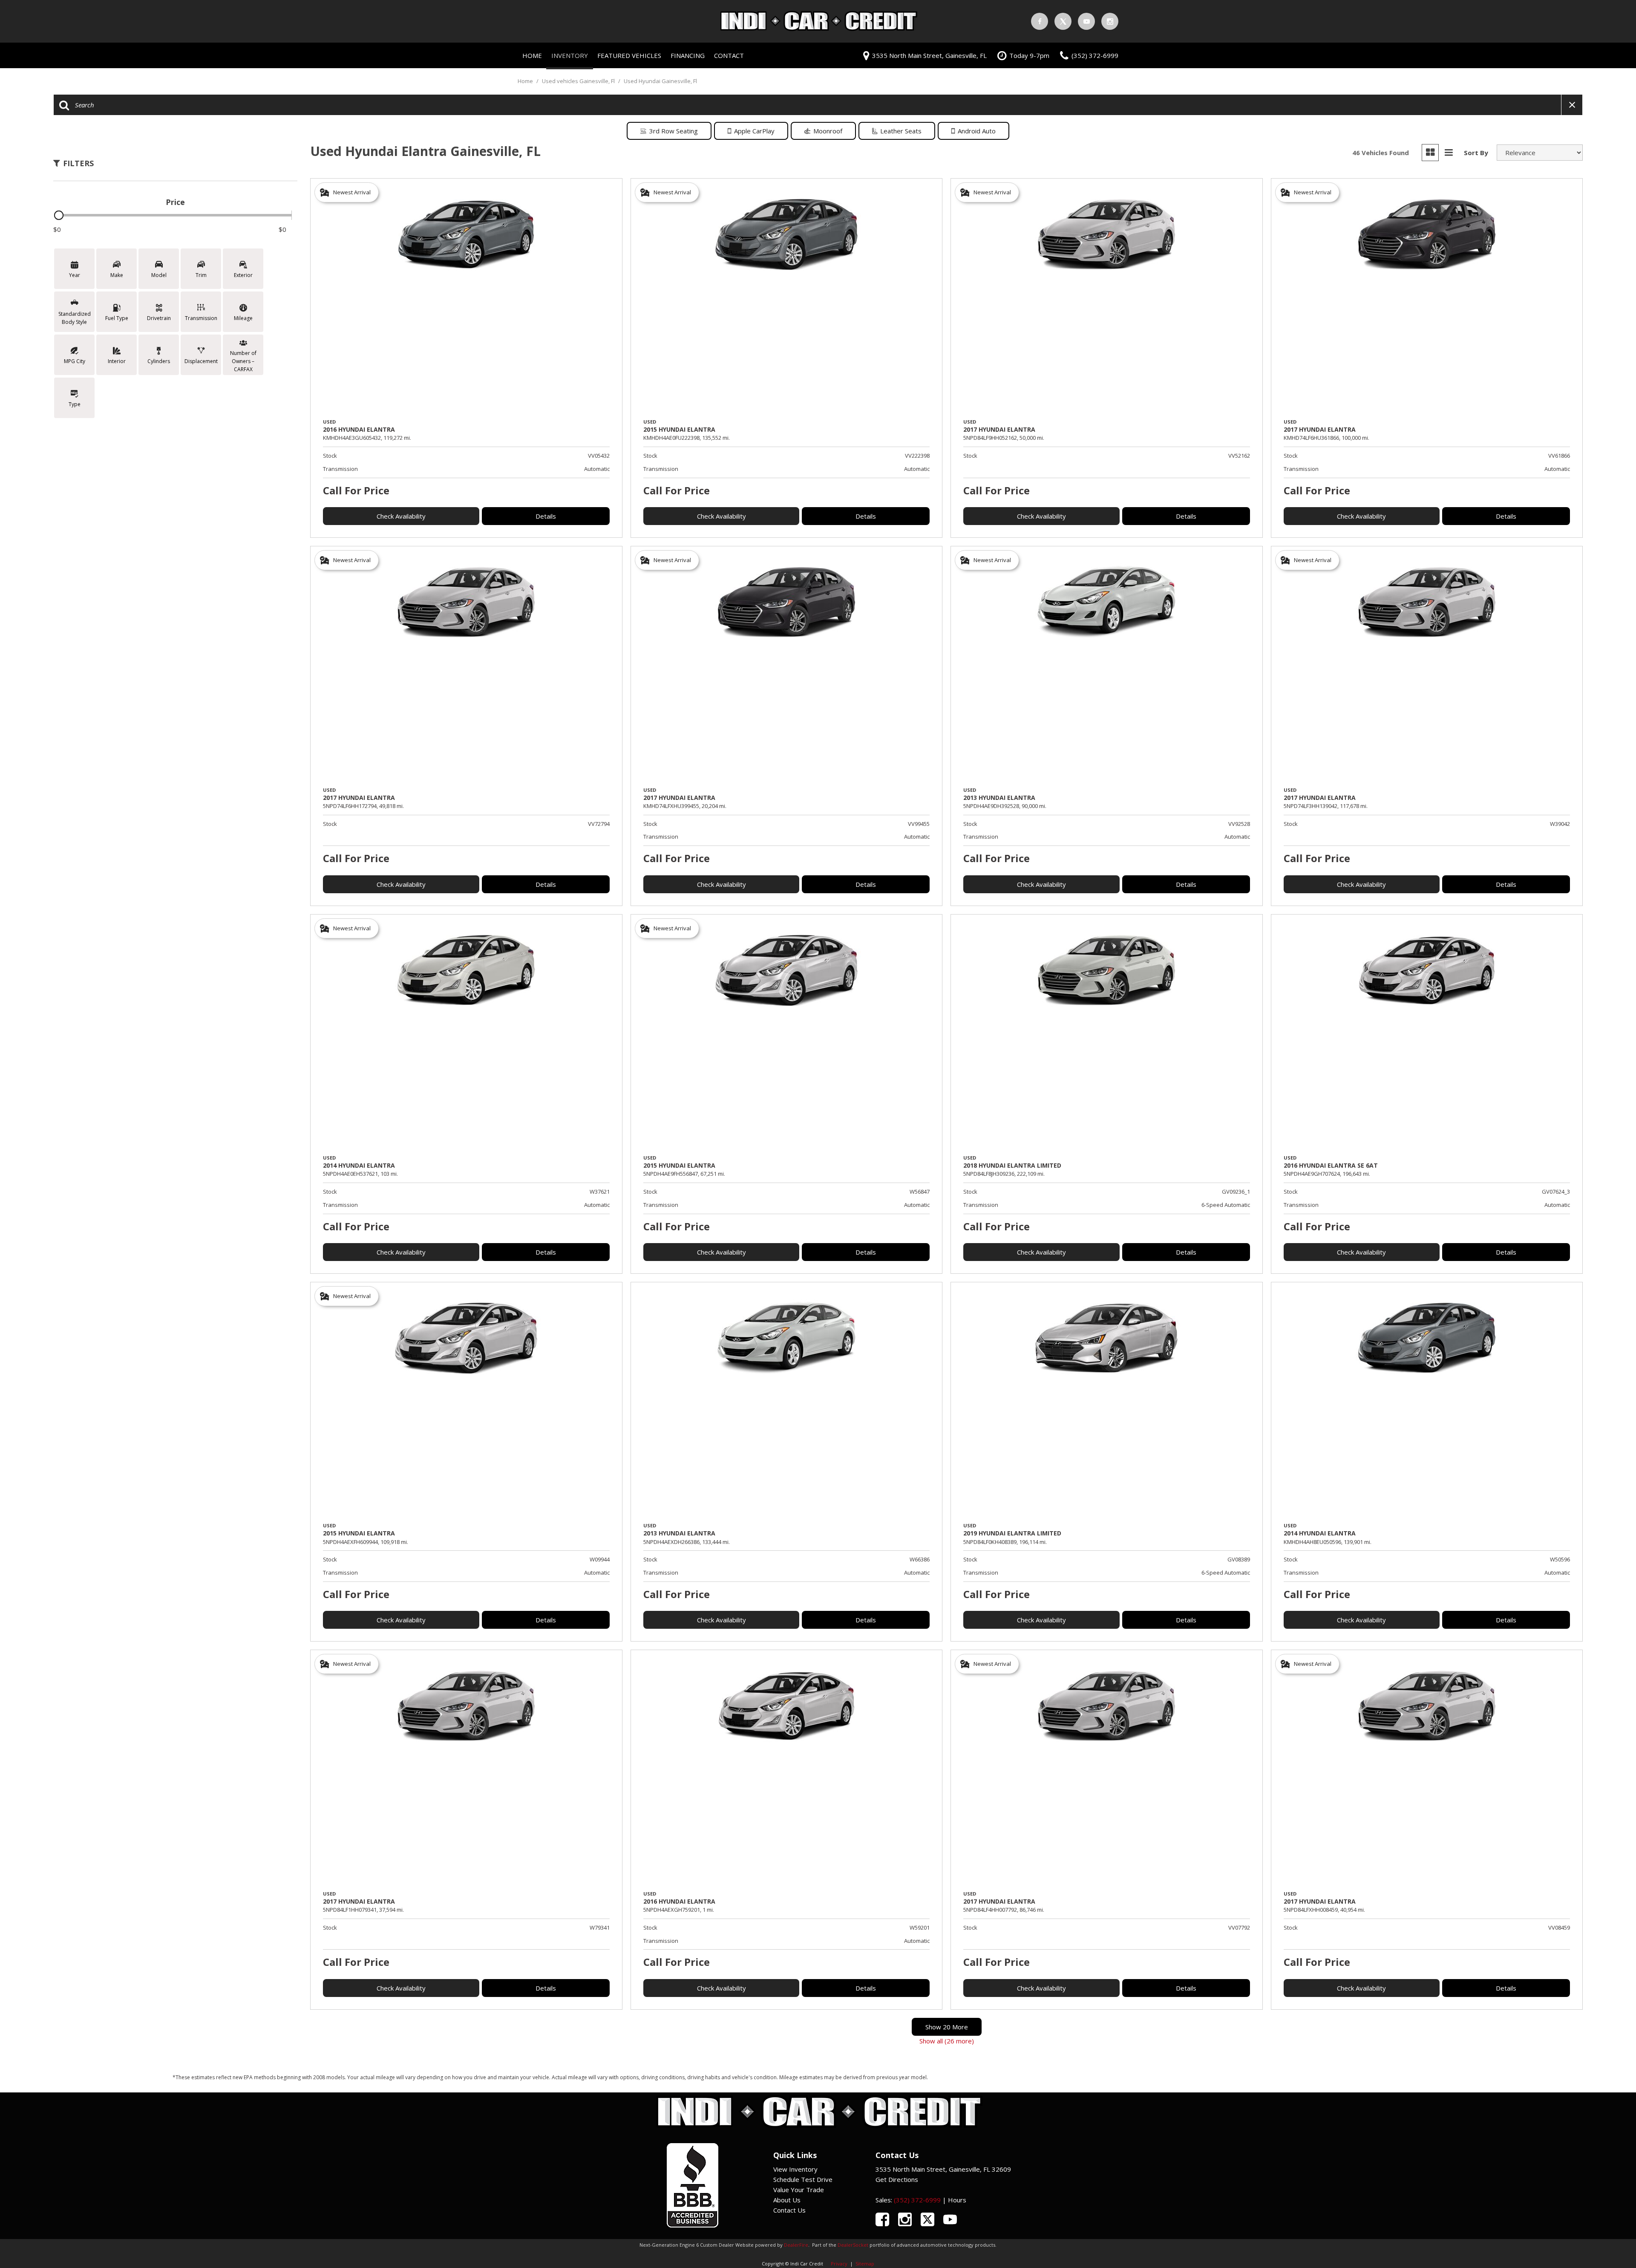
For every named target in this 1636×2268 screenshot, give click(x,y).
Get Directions (897, 2179)
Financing (688, 55)
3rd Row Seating (674, 131)
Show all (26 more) (947, 2041)
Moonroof (828, 131)
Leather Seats (901, 131)
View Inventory (795, 2169)
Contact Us (789, 2210)
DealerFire (796, 2245)
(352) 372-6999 (917, 2200)
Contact (729, 55)
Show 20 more (947, 2027)
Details (546, 516)
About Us (787, 2200)
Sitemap (865, 2264)
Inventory (570, 55)
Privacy (839, 2264)
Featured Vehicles (629, 55)
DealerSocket (853, 2245)
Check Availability (401, 516)
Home (532, 55)
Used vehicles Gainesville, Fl (579, 81)
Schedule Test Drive (803, 2179)
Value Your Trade (799, 2190)
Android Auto (977, 131)
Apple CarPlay (754, 131)
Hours (957, 2200)
